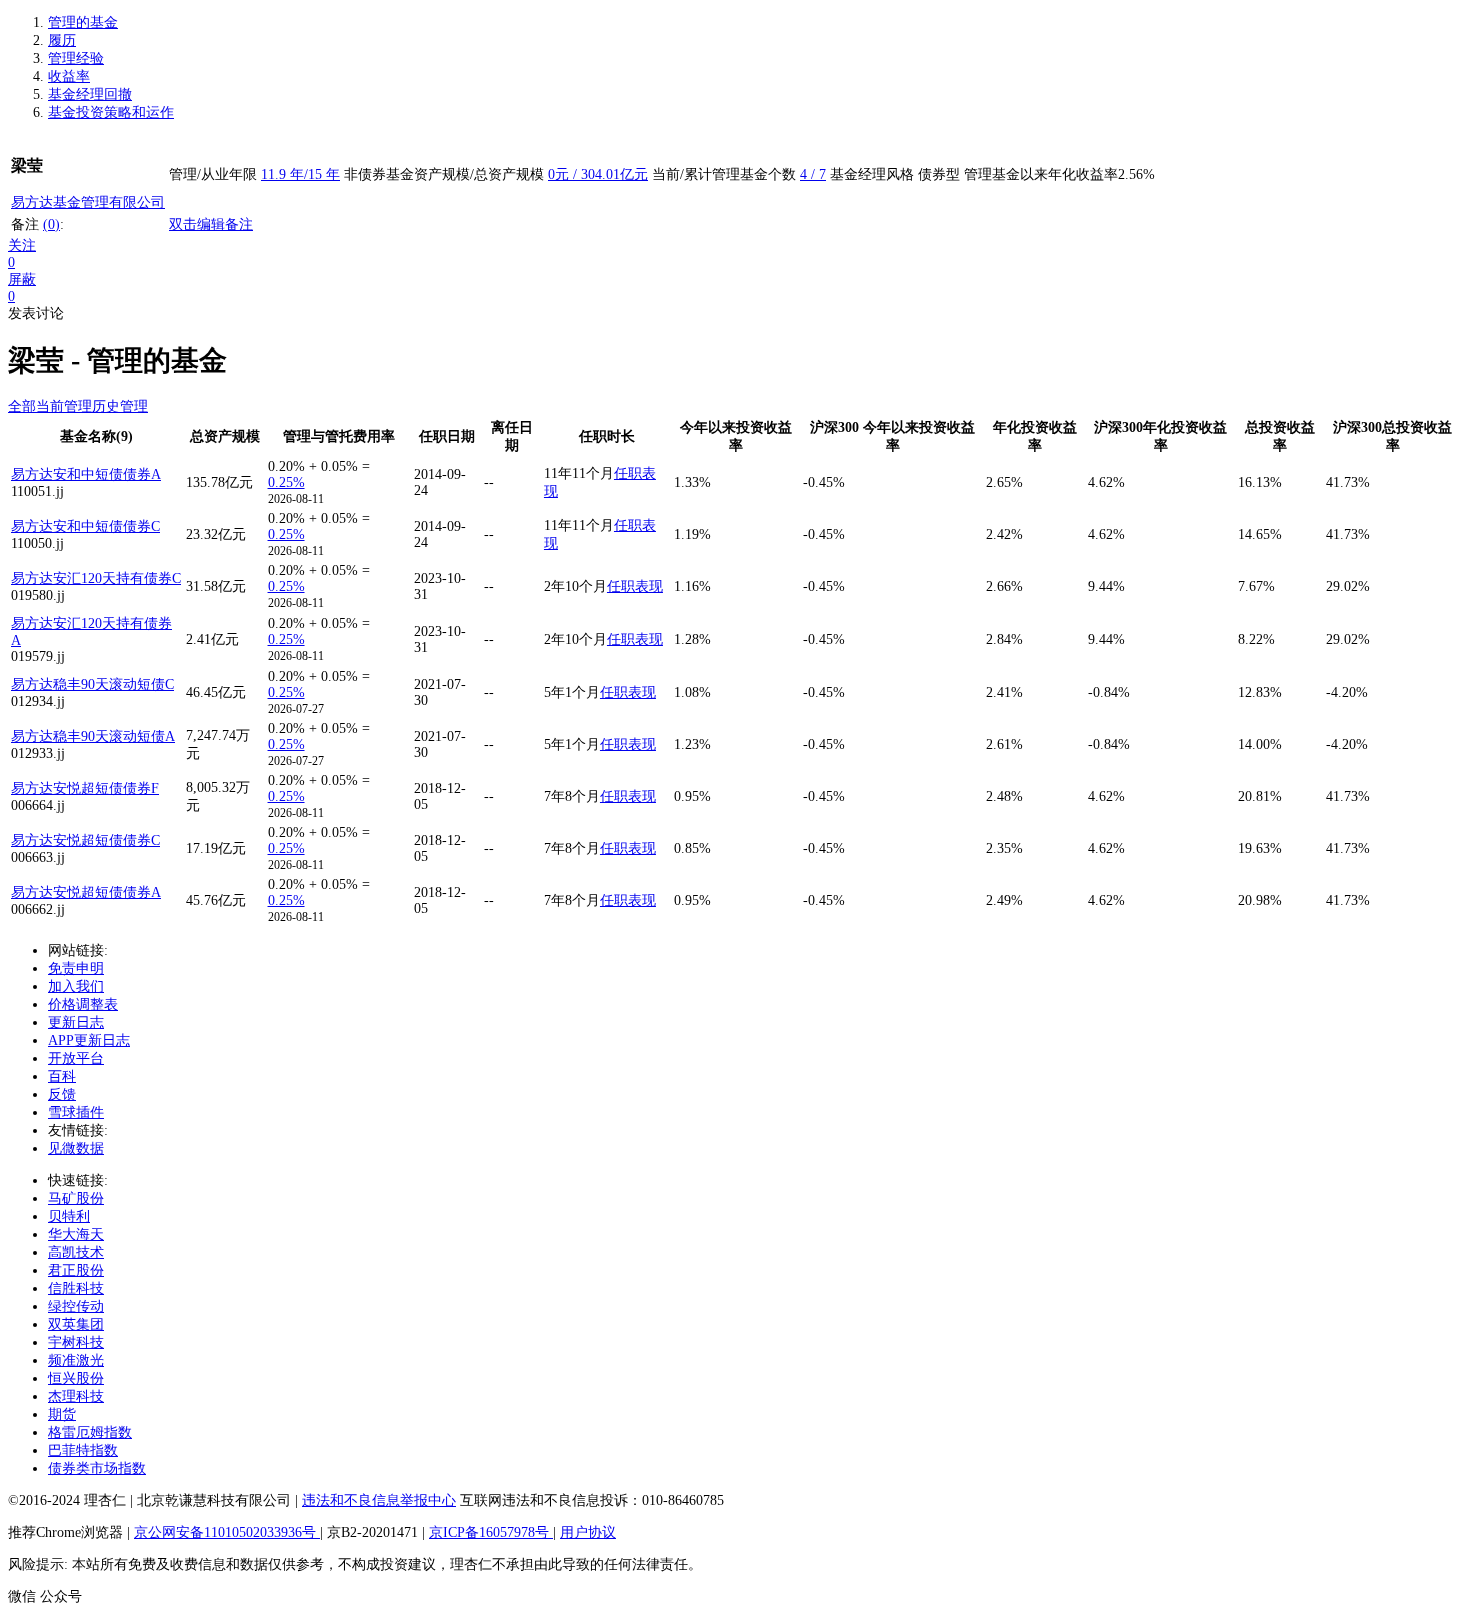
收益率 (69, 76)
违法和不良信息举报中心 (379, 1500)
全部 (22, 406)
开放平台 (76, 1058)
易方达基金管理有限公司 (88, 202)
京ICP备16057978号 (491, 1532)
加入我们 (76, 986)
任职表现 (635, 586)
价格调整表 (83, 1004)
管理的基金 (83, 22)
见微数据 (76, 1148)
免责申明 (76, 968)
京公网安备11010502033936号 (227, 1532)
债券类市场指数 (97, 1468)
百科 (62, 1076)
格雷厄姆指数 (90, 1432)
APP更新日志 (89, 1040)
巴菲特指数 (83, 1450)
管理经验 (76, 58)
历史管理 (120, 406)
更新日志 (76, 1022)
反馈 (62, 1094)
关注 (22, 245)
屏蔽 (22, 279)
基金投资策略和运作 (111, 112)
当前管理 (64, 406)
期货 (62, 1414)
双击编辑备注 (211, 224)
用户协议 (588, 1532)
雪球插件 (76, 1112)
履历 (62, 40)
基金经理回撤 (90, 94)
